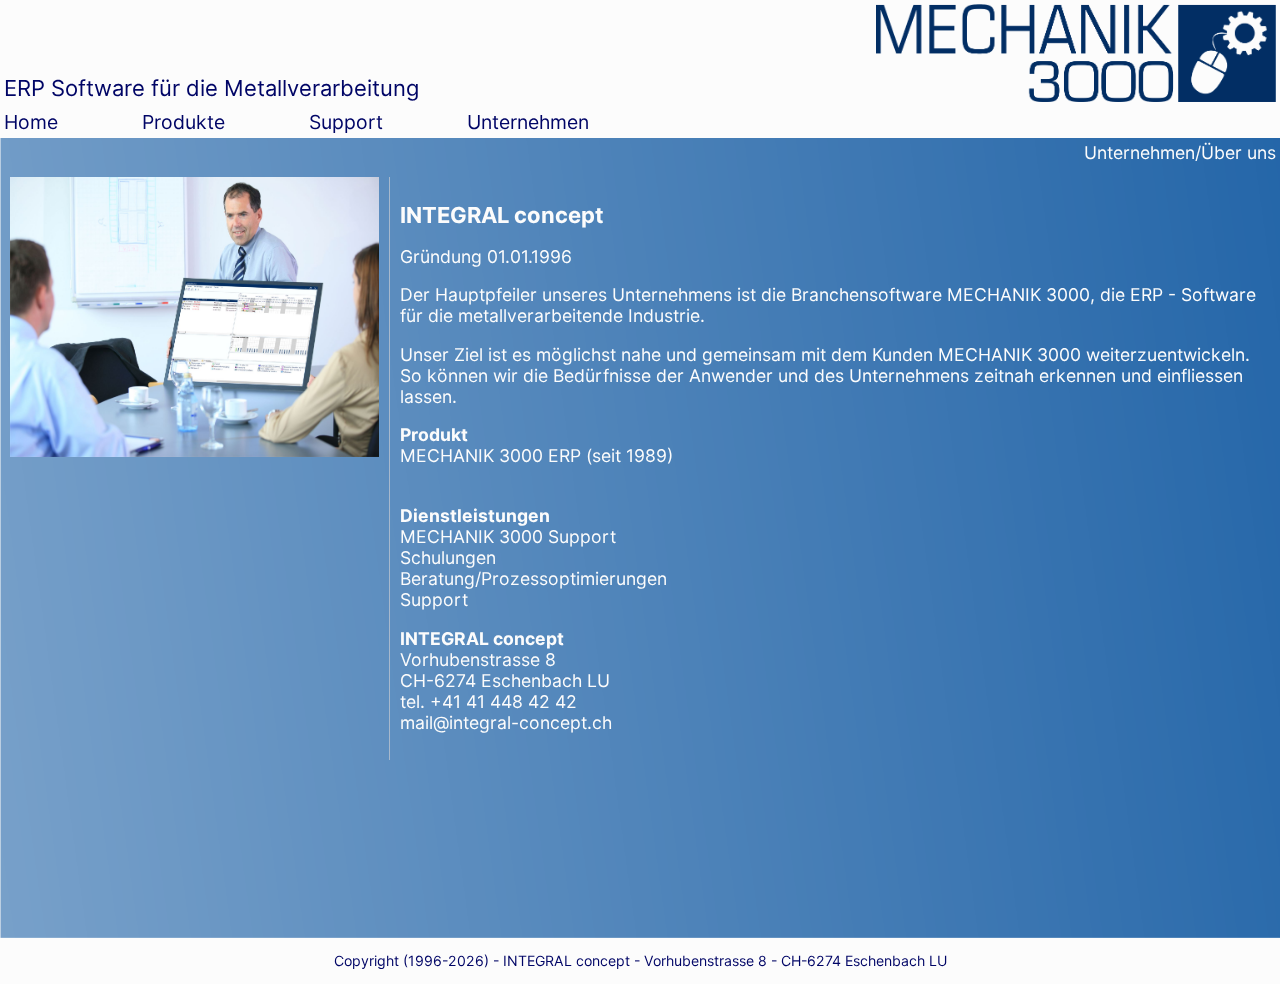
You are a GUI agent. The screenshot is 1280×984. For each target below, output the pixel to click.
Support (346, 122)
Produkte (183, 122)
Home (31, 122)
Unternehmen (528, 122)
